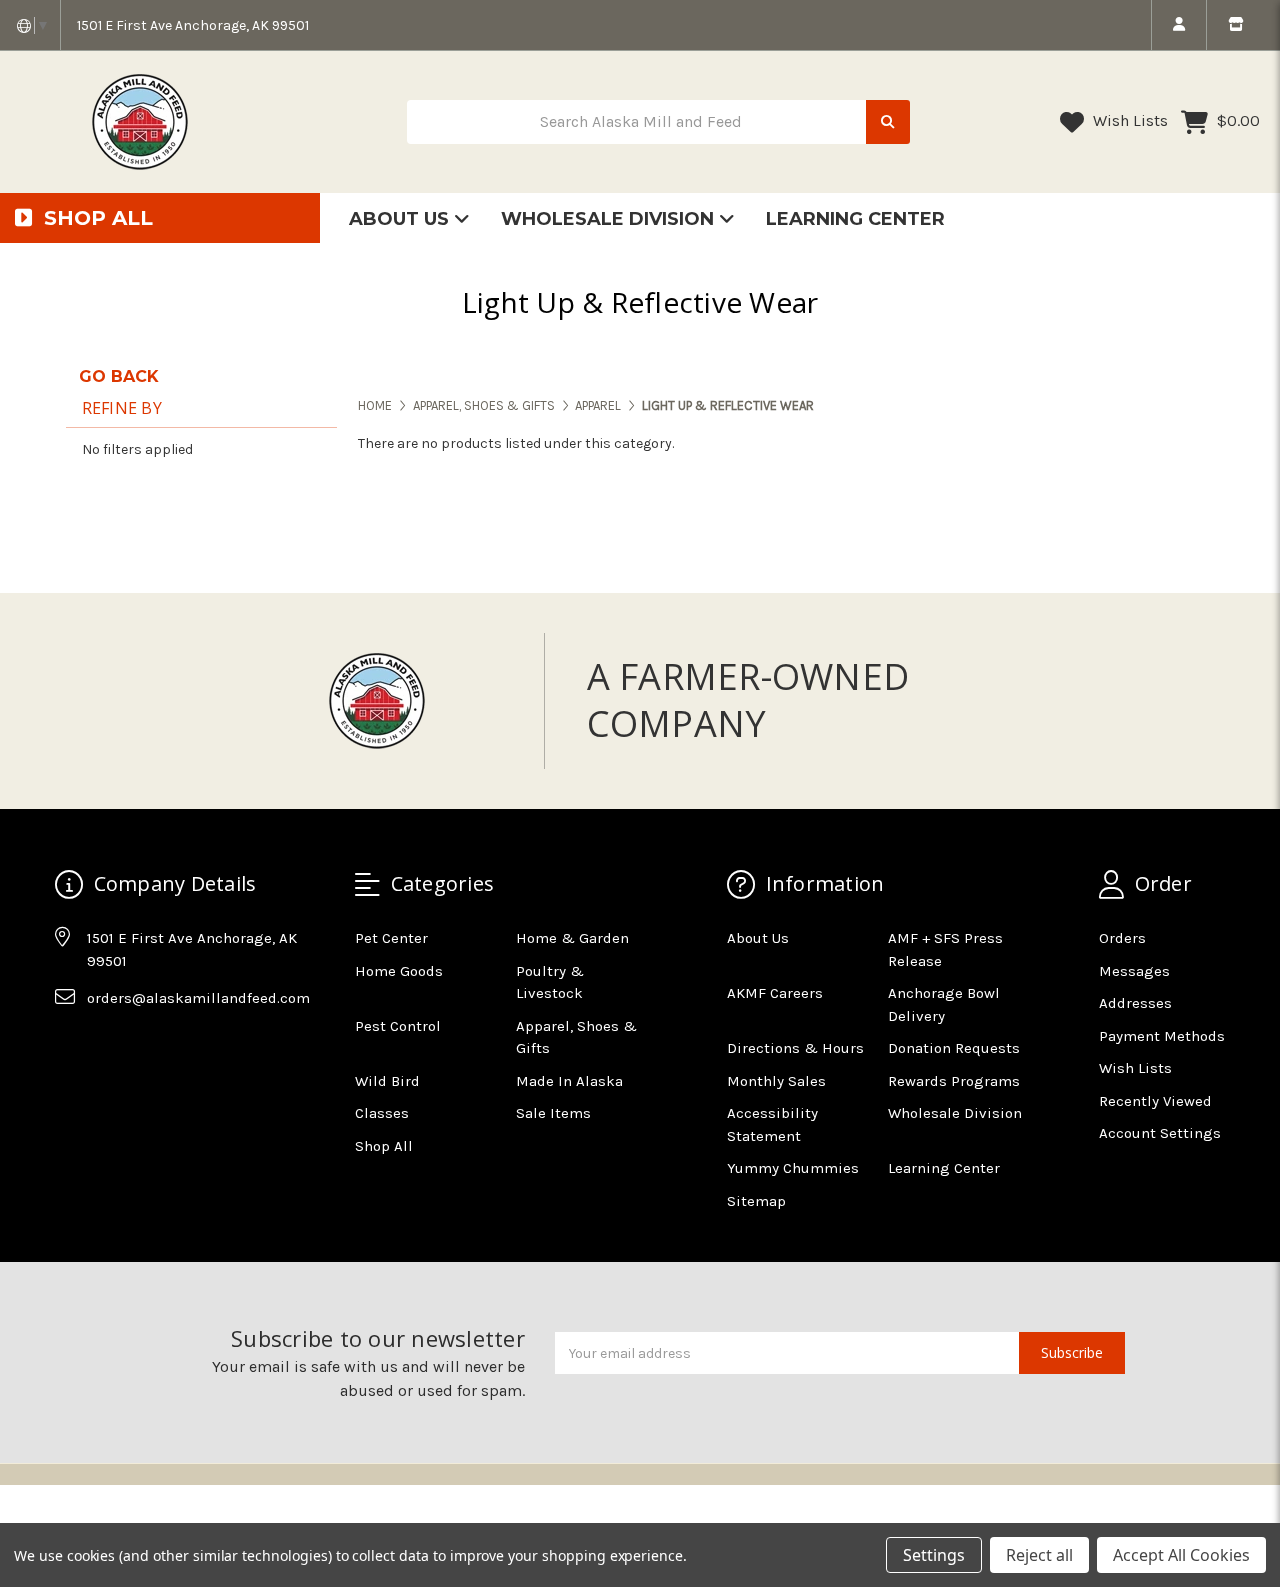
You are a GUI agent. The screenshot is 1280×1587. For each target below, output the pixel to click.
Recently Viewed (1155, 1101)
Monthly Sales (776, 1081)
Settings (934, 1555)
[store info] (1235, 25)
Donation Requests (954, 1048)
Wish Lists (1128, 120)
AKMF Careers (775, 993)
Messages (1134, 971)
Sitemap (756, 1201)
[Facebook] (69, 1048)
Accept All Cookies (1181, 1555)
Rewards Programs (954, 1081)
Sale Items (553, 1113)
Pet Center (391, 938)
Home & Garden (572, 938)
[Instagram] (108, 1048)
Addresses (1135, 1003)
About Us (401, 219)
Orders (1122, 938)
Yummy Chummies (793, 1168)
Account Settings (1160, 1133)
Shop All (384, 1146)
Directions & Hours (795, 1048)
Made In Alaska (569, 1081)
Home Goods (399, 971)
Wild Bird (387, 1081)
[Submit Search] (888, 122)
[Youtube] (147, 1048)
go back (119, 376)
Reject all (1039, 1555)
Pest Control (398, 1026)
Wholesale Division (610, 219)
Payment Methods (1162, 1036)
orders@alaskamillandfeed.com (198, 998)
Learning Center (855, 219)
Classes (382, 1113)
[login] (1178, 25)
